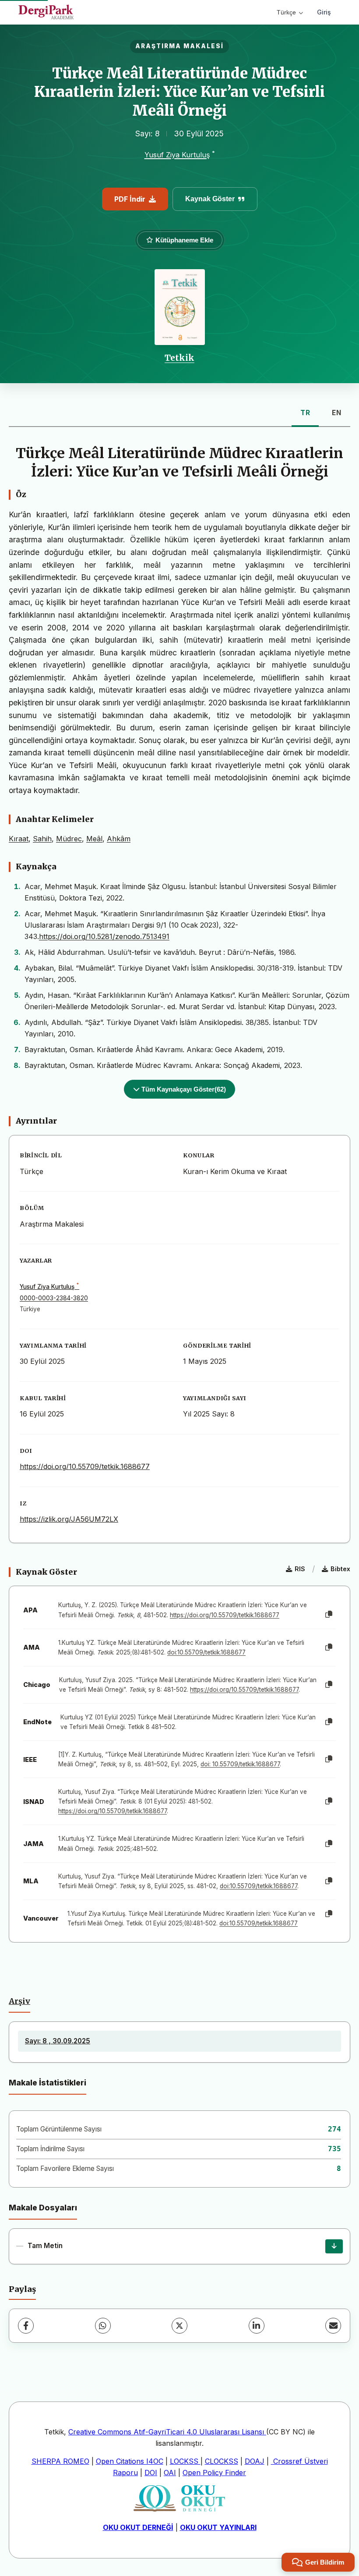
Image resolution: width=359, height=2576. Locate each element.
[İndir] (334, 2246)
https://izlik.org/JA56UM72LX (69, 1519)
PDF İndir (130, 199)
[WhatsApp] (103, 2326)
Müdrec (69, 839)
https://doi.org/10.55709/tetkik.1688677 (85, 1466)
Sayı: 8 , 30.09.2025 (58, 2041)
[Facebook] (26, 2326)
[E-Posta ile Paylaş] (333, 2326)
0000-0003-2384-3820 (54, 1298)
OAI (170, 2473)
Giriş (324, 12)
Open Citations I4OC (130, 2461)
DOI (151, 2473)
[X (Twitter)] (179, 2326)
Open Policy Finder (214, 2473)
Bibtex (340, 1569)
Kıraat (19, 839)
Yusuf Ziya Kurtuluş (177, 155)
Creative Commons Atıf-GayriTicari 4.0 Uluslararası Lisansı (167, 2432)
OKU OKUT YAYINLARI (218, 2527)
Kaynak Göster (210, 199)
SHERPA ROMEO (60, 2461)
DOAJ (255, 2461)
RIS (300, 1569)
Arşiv (19, 2001)
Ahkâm (119, 839)
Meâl (94, 839)
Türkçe (286, 12)
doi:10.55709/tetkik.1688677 (206, 1652)
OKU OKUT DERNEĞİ (138, 2527)
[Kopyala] (329, 1615)
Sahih (42, 839)
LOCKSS (185, 2461)
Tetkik (179, 358)
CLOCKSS (222, 2461)
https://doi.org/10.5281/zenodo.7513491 (104, 936)
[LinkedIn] (257, 2326)
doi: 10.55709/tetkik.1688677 (240, 1764)
